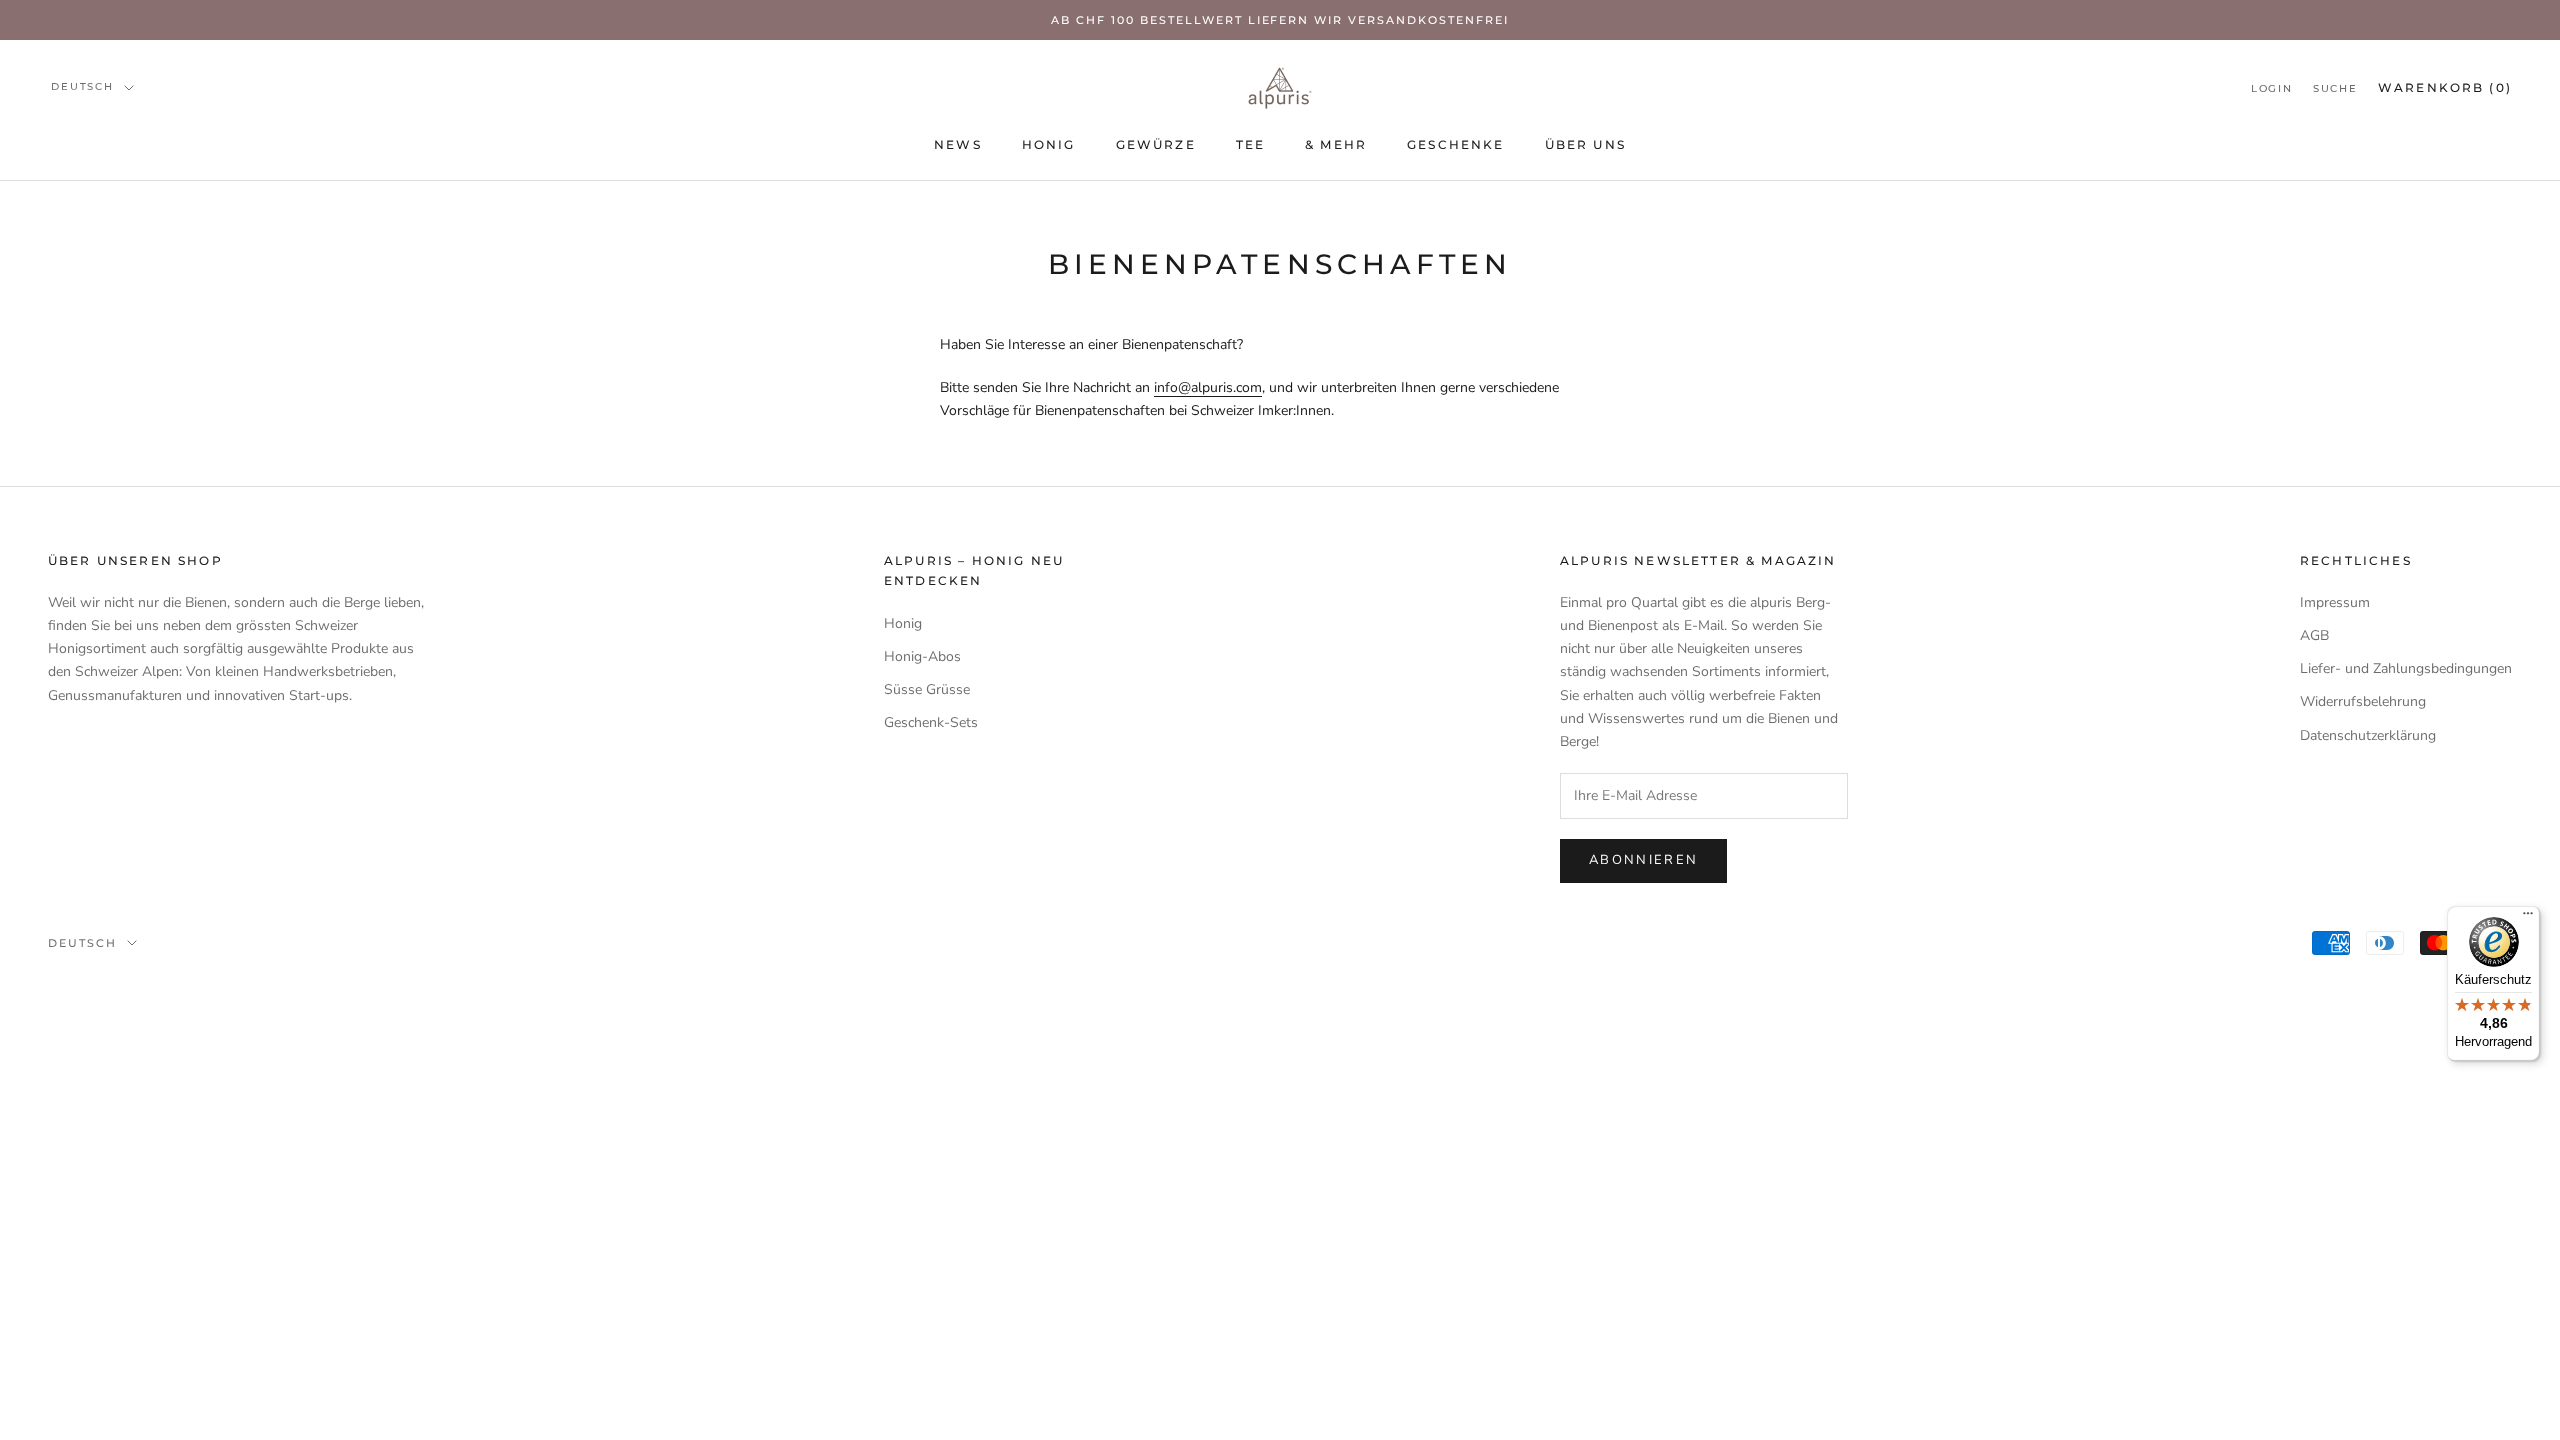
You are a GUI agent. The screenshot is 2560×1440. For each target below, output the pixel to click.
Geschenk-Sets (931, 722)
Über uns (1585, 144)
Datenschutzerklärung (2368, 735)
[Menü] (2528, 918)
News (958, 144)
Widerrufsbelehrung (2363, 701)
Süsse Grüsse (927, 689)
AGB (2314, 635)
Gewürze (1156, 144)
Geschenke (1455, 144)
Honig (1049, 144)
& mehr (1336, 144)
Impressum (2335, 602)
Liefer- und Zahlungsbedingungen (2406, 668)
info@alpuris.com (1208, 387)
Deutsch (82, 86)
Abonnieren (1643, 860)
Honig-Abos (922, 656)
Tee (1250, 144)
